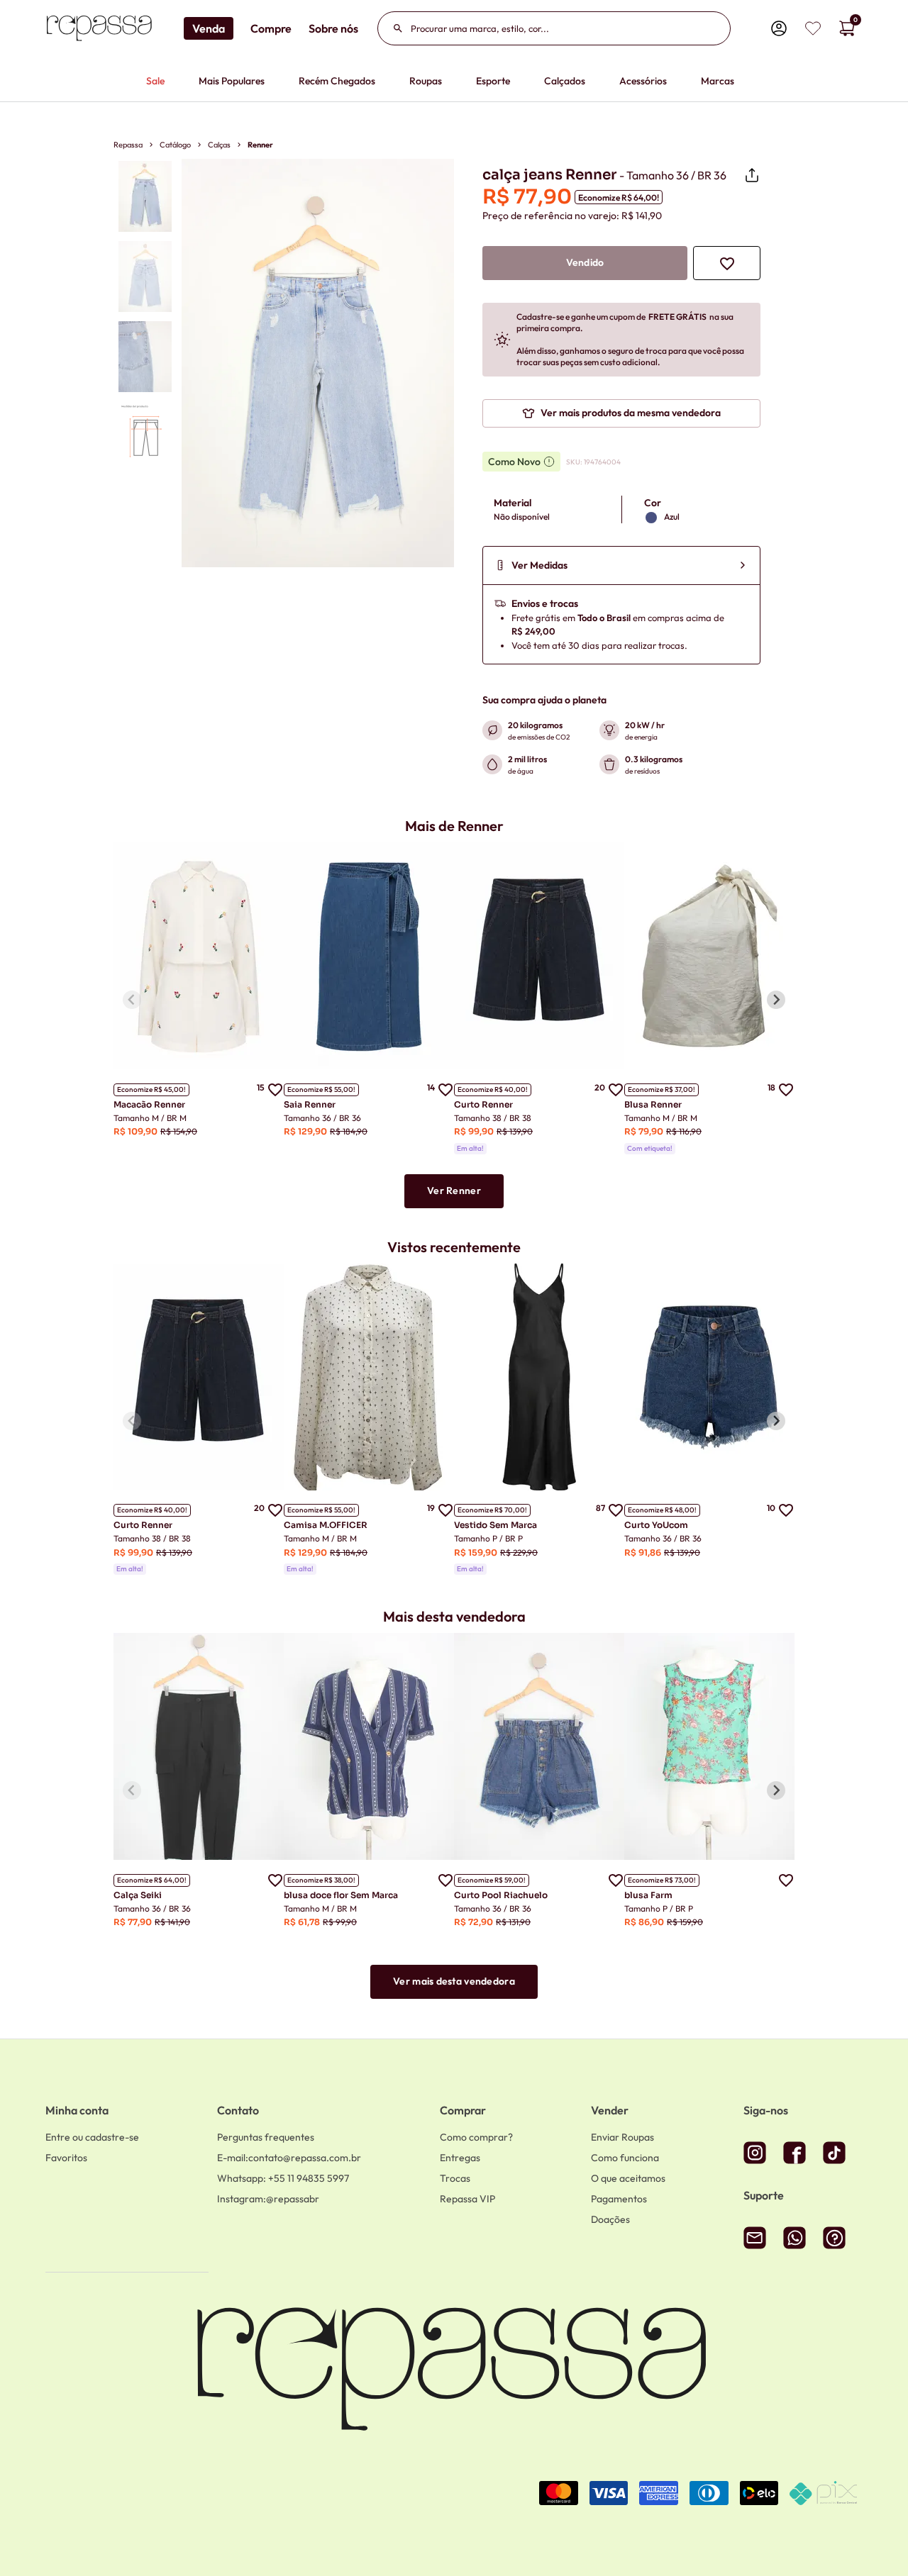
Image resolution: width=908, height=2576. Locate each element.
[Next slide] (776, 1000)
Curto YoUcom (656, 1525)
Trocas (455, 2178)
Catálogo (175, 145)
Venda (209, 28)
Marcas (718, 81)
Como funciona (625, 2158)
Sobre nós (333, 28)
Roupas (426, 81)
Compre (271, 28)
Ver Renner (454, 1191)
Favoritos (66, 2158)
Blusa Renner (653, 1104)
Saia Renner (310, 1104)
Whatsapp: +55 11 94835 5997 (283, 2178)
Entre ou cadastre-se (92, 2137)
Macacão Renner (149, 1104)
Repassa (128, 145)
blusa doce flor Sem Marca (341, 1895)
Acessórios (643, 81)
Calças (219, 145)
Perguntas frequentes (266, 2137)
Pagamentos (619, 2199)
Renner (260, 145)
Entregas (460, 2158)
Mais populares (232, 81)
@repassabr (268, 2199)
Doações (610, 2219)
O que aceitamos (628, 2178)
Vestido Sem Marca (495, 1525)
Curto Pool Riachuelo (501, 1895)
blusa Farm (648, 1895)
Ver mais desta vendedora (454, 1981)
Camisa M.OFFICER (326, 1525)
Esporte (493, 81)
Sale (155, 81)
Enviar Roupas (622, 2137)
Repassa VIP (467, 2199)
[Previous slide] (132, 1000)
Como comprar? (476, 2137)
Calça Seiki (138, 1895)
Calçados (565, 81)
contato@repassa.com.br (289, 2158)
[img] (813, 28)
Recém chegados (337, 81)
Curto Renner (483, 1104)
